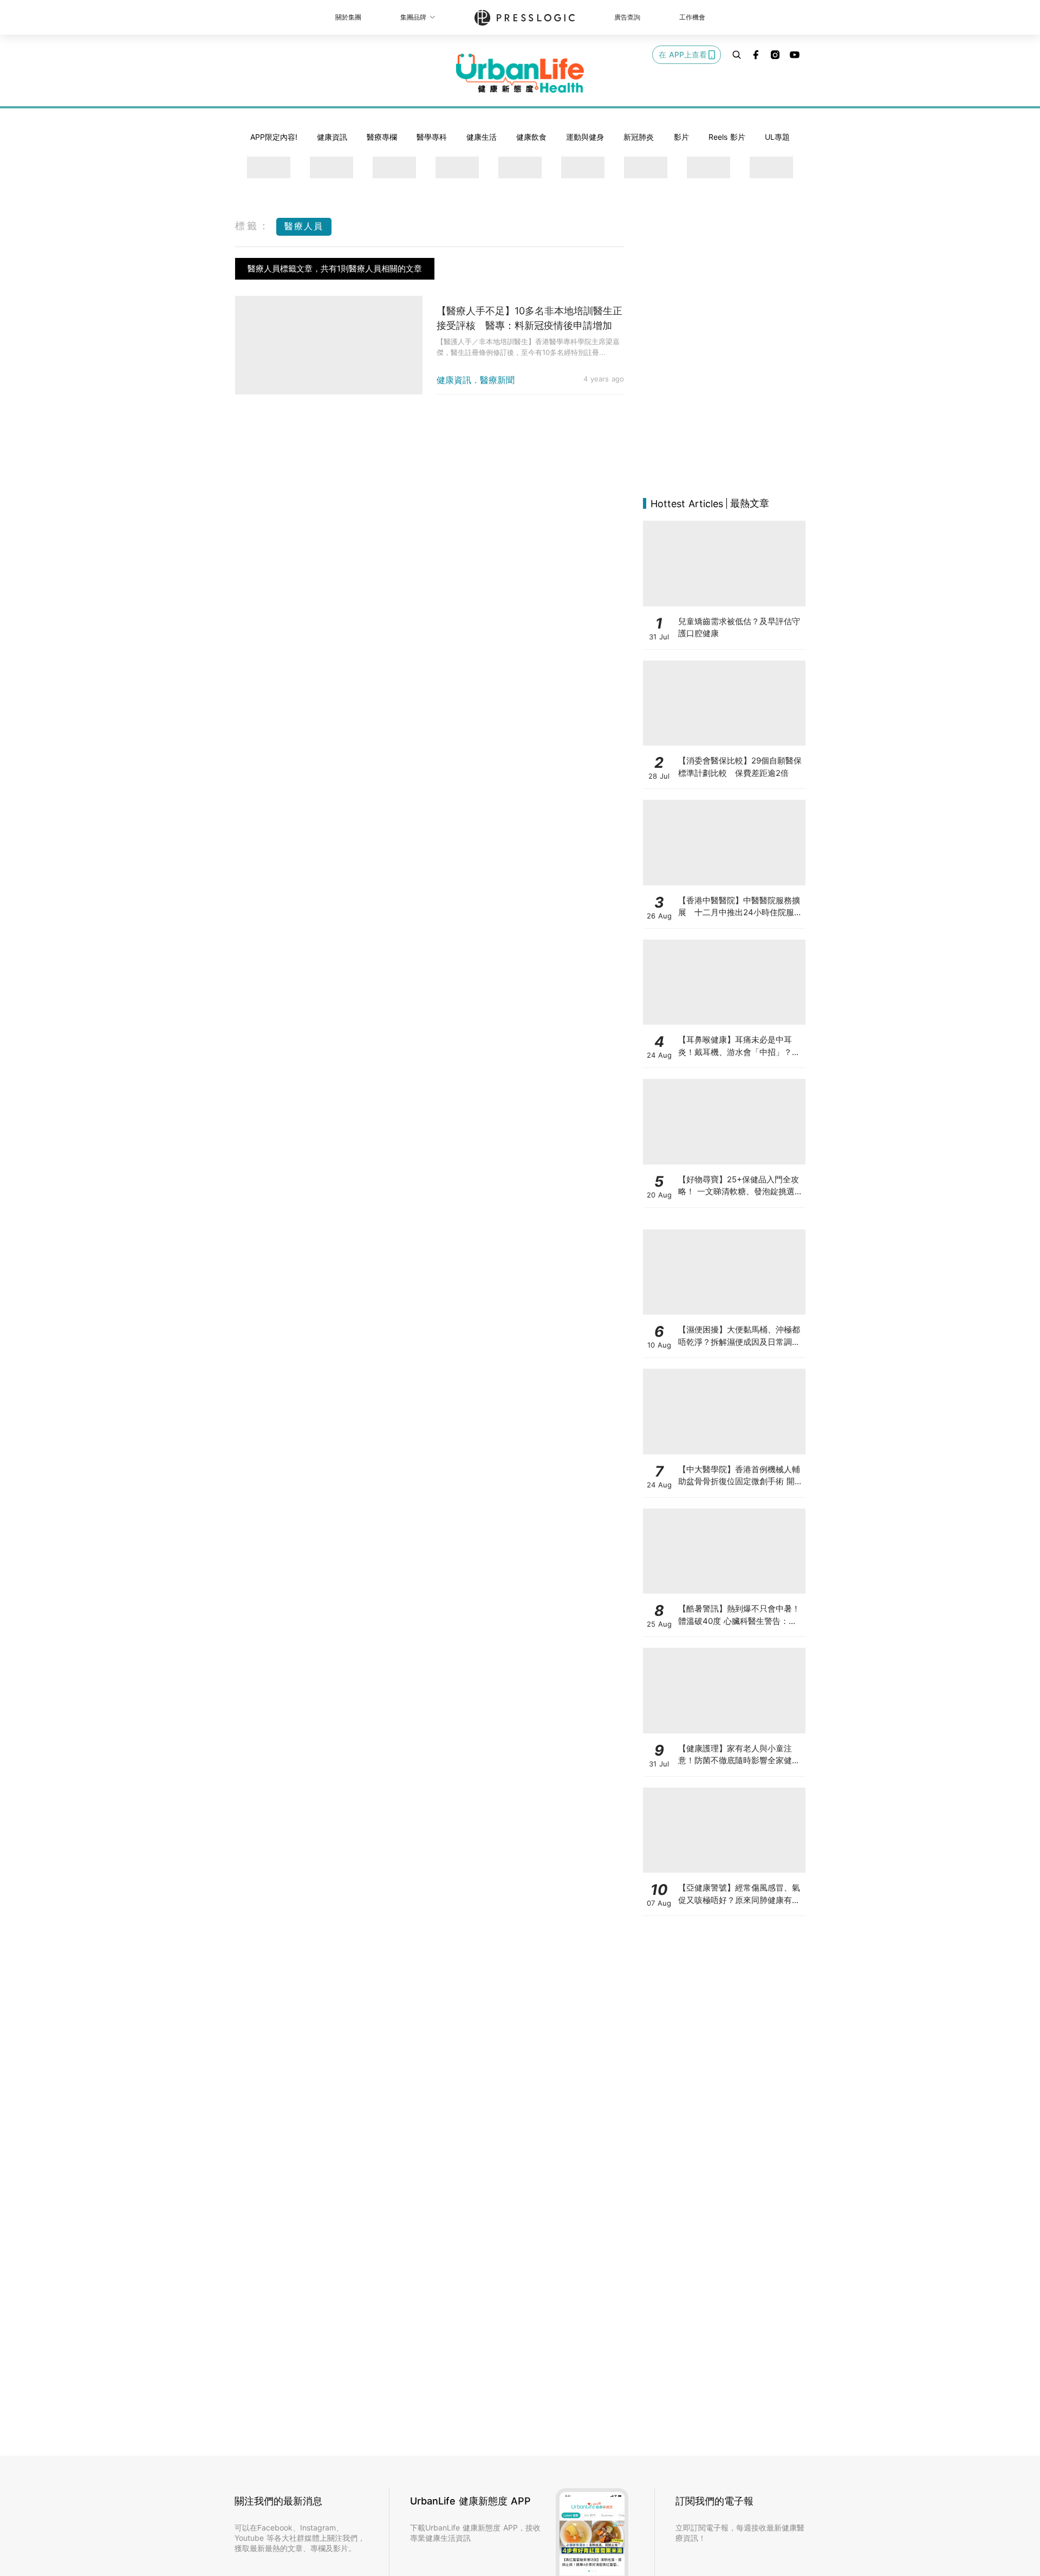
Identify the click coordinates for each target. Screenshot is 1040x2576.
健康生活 (482, 137)
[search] (737, 55)
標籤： (253, 226)
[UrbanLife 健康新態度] (520, 73)
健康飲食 (531, 137)
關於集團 (348, 17)
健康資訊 (332, 137)
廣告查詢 (627, 17)
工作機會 (692, 17)
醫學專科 (432, 137)
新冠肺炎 (639, 137)
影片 (681, 137)
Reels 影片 (727, 137)
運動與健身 (585, 137)
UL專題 (777, 137)
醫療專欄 (382, 137)
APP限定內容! (274, 137)
